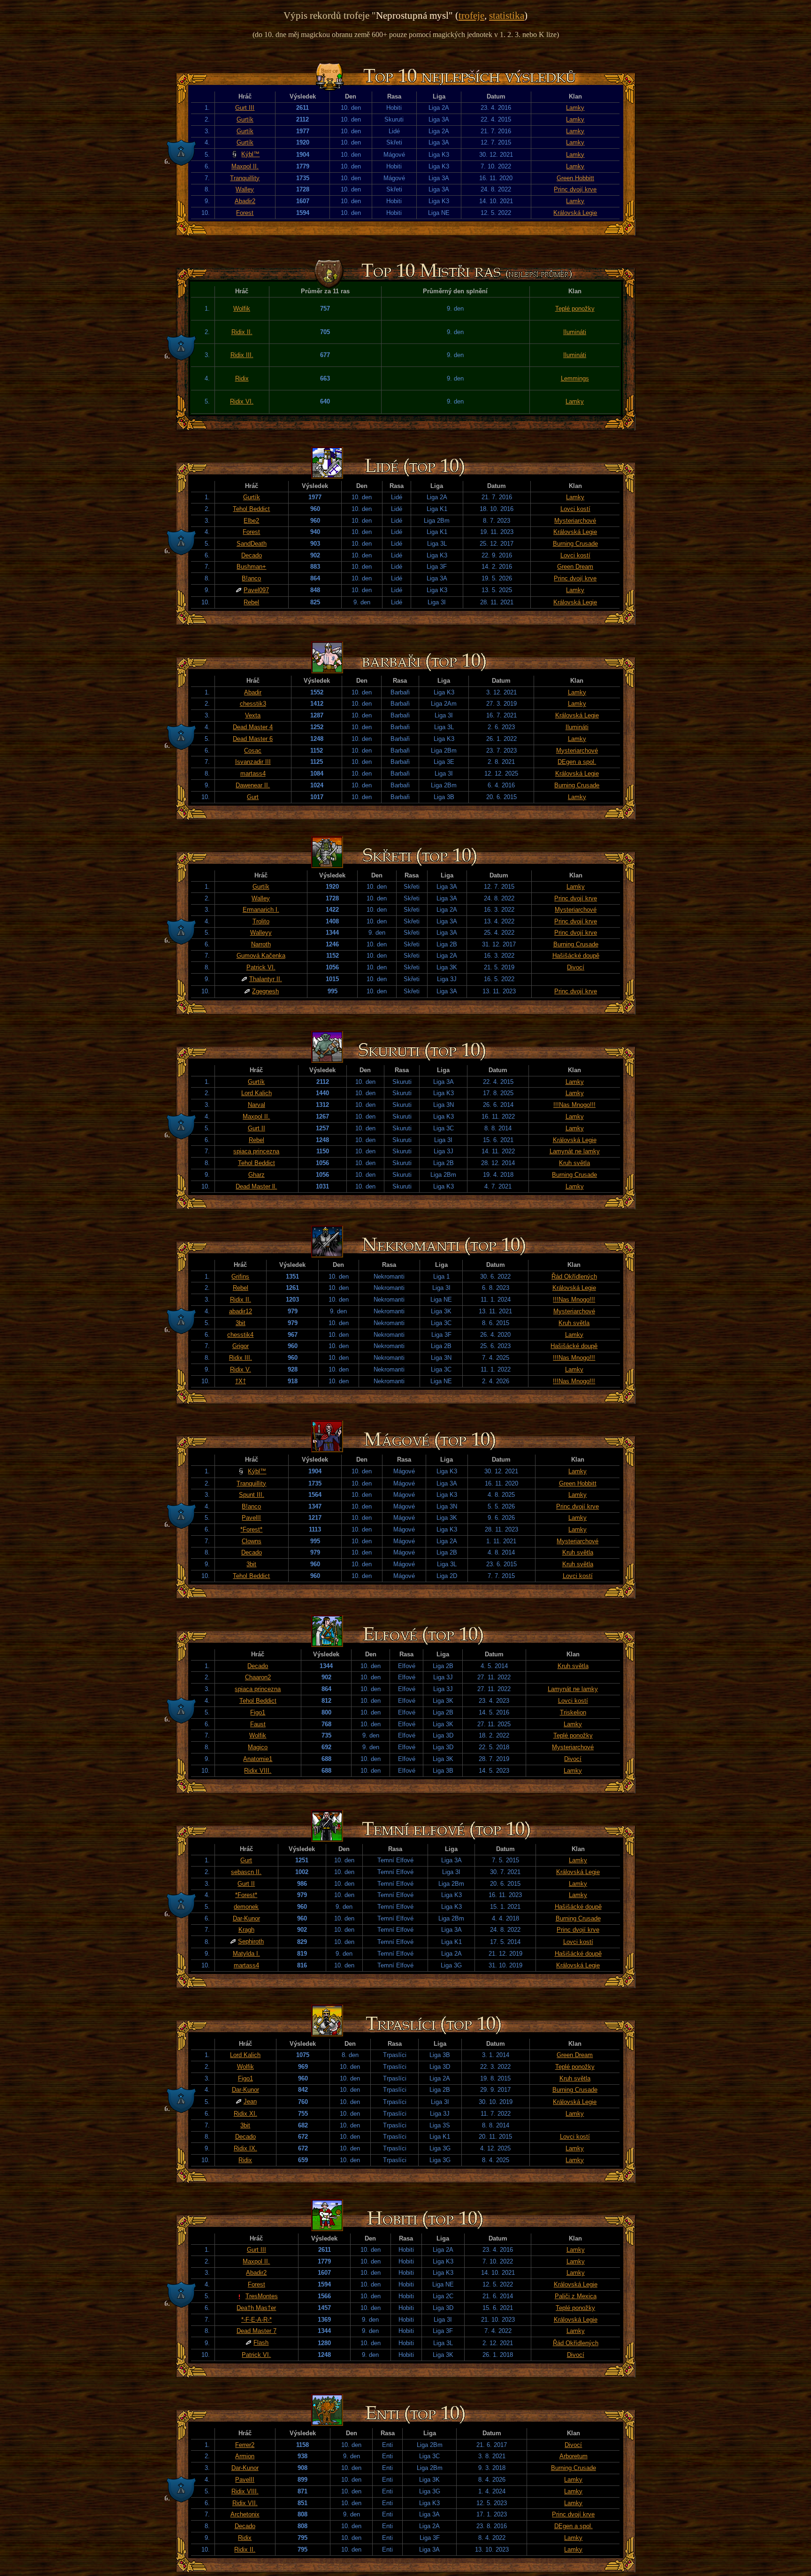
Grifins (240, 1277)
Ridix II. (242, 332)
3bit (241, 1323)
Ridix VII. (245, 2503)
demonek (246, 1907)
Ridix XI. (245, 2114)
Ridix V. (241, 1369)
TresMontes (262, 2296)
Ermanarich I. (261, 910)
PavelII (251, 1518)
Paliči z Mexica (576, 2296)
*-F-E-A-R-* (256, 2320)
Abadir (253, 692)
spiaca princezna (256, 1151)
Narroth (261, 944)
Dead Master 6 (253, 739)
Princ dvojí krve (575, 189)
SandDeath (252, 544)
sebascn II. (246, 1872)
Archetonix (245, 2514)
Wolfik (242, 309)
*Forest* (251, 1529)
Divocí (576, 967)
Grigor (241, 1346)
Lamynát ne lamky (575, 1151)
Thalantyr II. (266, 979)
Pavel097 (256, 590)
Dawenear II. (253, 785)
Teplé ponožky (575, 309)
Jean (250, 2101)
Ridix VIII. (258, 1771)
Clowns (252, 1541)
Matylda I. (246, 1954)
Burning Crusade (575, 544)
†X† (241, 1381)
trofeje (471, 15)
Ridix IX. (245, 2148)
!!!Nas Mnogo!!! (574, 1105)
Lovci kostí (575, 509)
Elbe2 (251, 521)
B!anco (251, 578)
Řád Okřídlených (574, 1277)
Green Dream (575, 567)
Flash (261, 2343)
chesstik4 (240, 1335)
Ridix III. (242, 355)
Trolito (261, 921)
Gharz (256, 1175)
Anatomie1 (258, 1759)
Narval (256, 1105)
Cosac (253, 751)
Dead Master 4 (253, 727)
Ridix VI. (242, 401)
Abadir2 (245, 201)
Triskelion (573, 1712)
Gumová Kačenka (261, 956)
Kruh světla (574, 1163)
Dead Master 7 (256, 2331)
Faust (258, 1724)
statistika (507, 15)
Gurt (253, 797)
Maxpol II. (245, 166)
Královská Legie (575, 213)
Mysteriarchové (575, 521)
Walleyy (261, 933)
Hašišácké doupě (576, 956)
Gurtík (245, 119)
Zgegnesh (265, 991)
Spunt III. (252, 1495)
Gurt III (245, 108)
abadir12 (241, 1311)
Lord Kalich (256, 1093)
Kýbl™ (250, 154)
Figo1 (258, 1712)
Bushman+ (251, 567)
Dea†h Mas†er (256, 2308)
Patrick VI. (261, 967)
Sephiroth (251, 1941)
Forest (245, 213)
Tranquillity (245, 178)
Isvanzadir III (253, 762)
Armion (245, 2456)
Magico (258, 1747)
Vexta (253, 715)
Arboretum (574, 2456)
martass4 (253, 774)
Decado (252, 555)
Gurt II (256, 1128)
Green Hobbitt (575, 178)
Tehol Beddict (251, 509)
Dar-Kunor (246, 1918)
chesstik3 (253, 704)
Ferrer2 (245, 2445)
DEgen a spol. (577, 762)
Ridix (242, 378)
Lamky (575, 108)
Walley (245, 189)
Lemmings (575, 378)
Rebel (251, 602)
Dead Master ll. (256, 1186)
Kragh (246, 1930)
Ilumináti (575, 332)
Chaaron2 (258, 1677)
